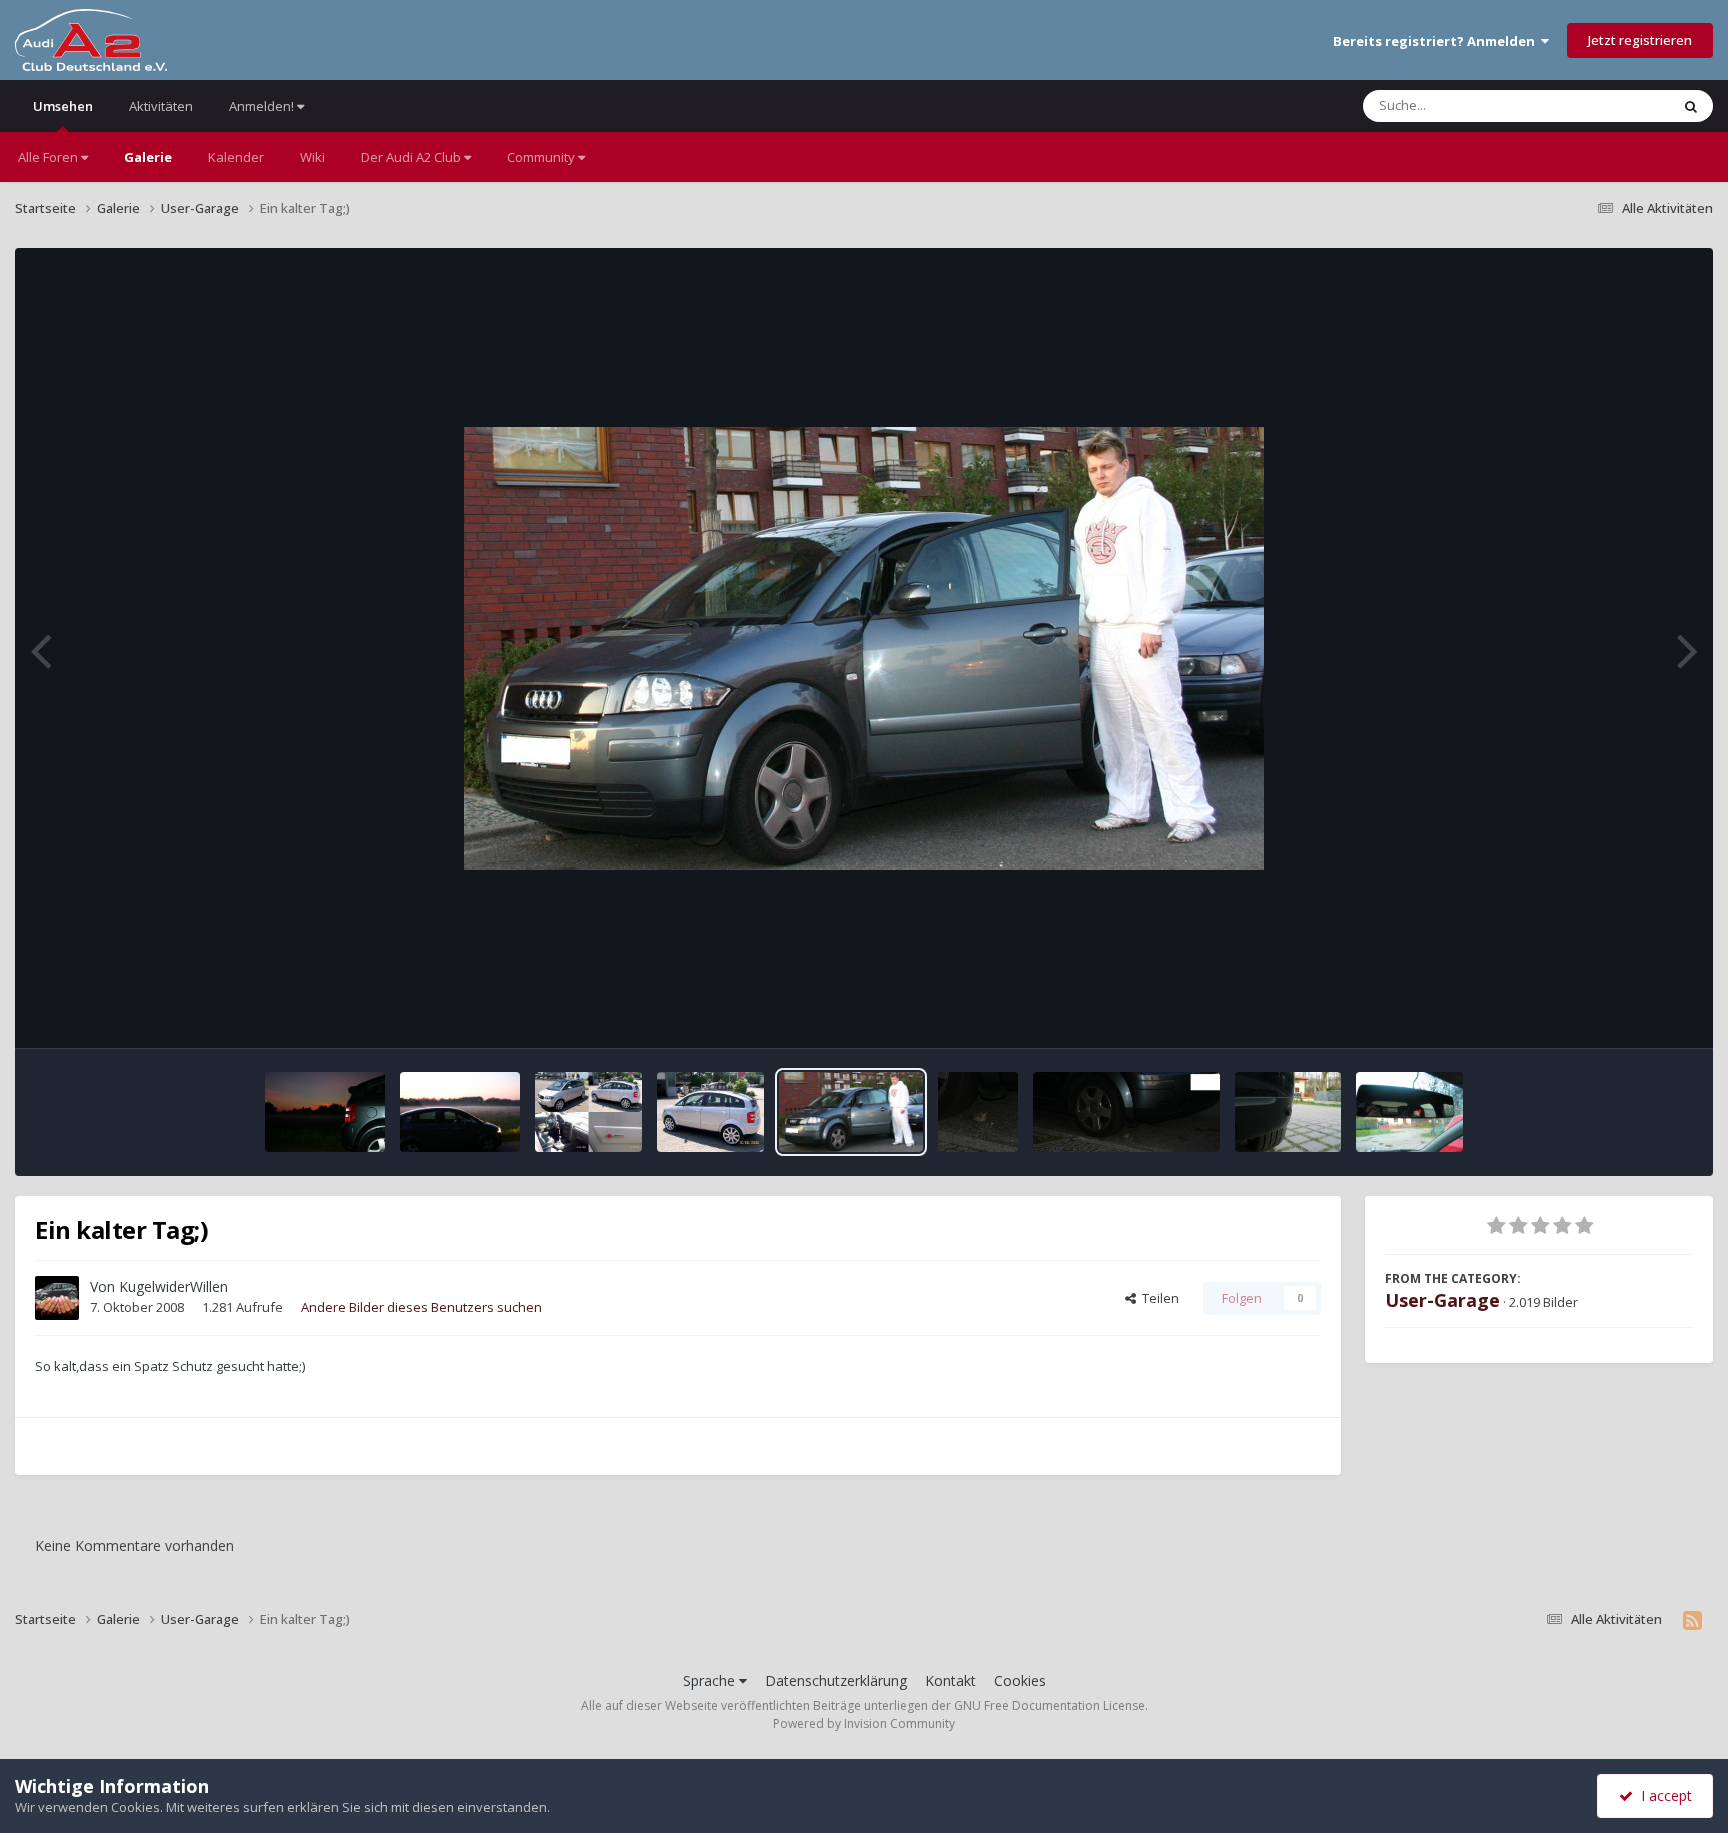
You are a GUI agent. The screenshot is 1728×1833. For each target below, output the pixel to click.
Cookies (1020, 1680)
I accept (1662, 1795)
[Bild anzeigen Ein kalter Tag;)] (851, 1112)
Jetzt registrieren (1640, 40)
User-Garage (1442, 1300)
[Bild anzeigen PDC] (1288, 1112)
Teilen (1157, 1298)
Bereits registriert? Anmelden (1437, 41)
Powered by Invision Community (864, 1723)
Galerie (148, 157)
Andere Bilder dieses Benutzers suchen (421, 1307)
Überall (1621, 105)
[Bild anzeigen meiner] (710, 1112)
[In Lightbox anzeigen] (864, 648)
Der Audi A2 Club (412, 157)
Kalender (236, 157)
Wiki (312, 157)
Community (542, 157)
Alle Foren (49, 157)
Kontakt (950, 1680)
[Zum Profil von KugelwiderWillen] (57, 1298)
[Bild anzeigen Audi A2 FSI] (588, 1112)
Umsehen (63, 106)
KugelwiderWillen (173, 1286)
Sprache (711, 1680)
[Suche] (1691, 106)
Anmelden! (263, 106)
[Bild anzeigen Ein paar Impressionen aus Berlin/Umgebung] (325, 1112)
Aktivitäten (161, 106)
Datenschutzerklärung (836, 1680)
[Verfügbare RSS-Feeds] (1692, 1620)
